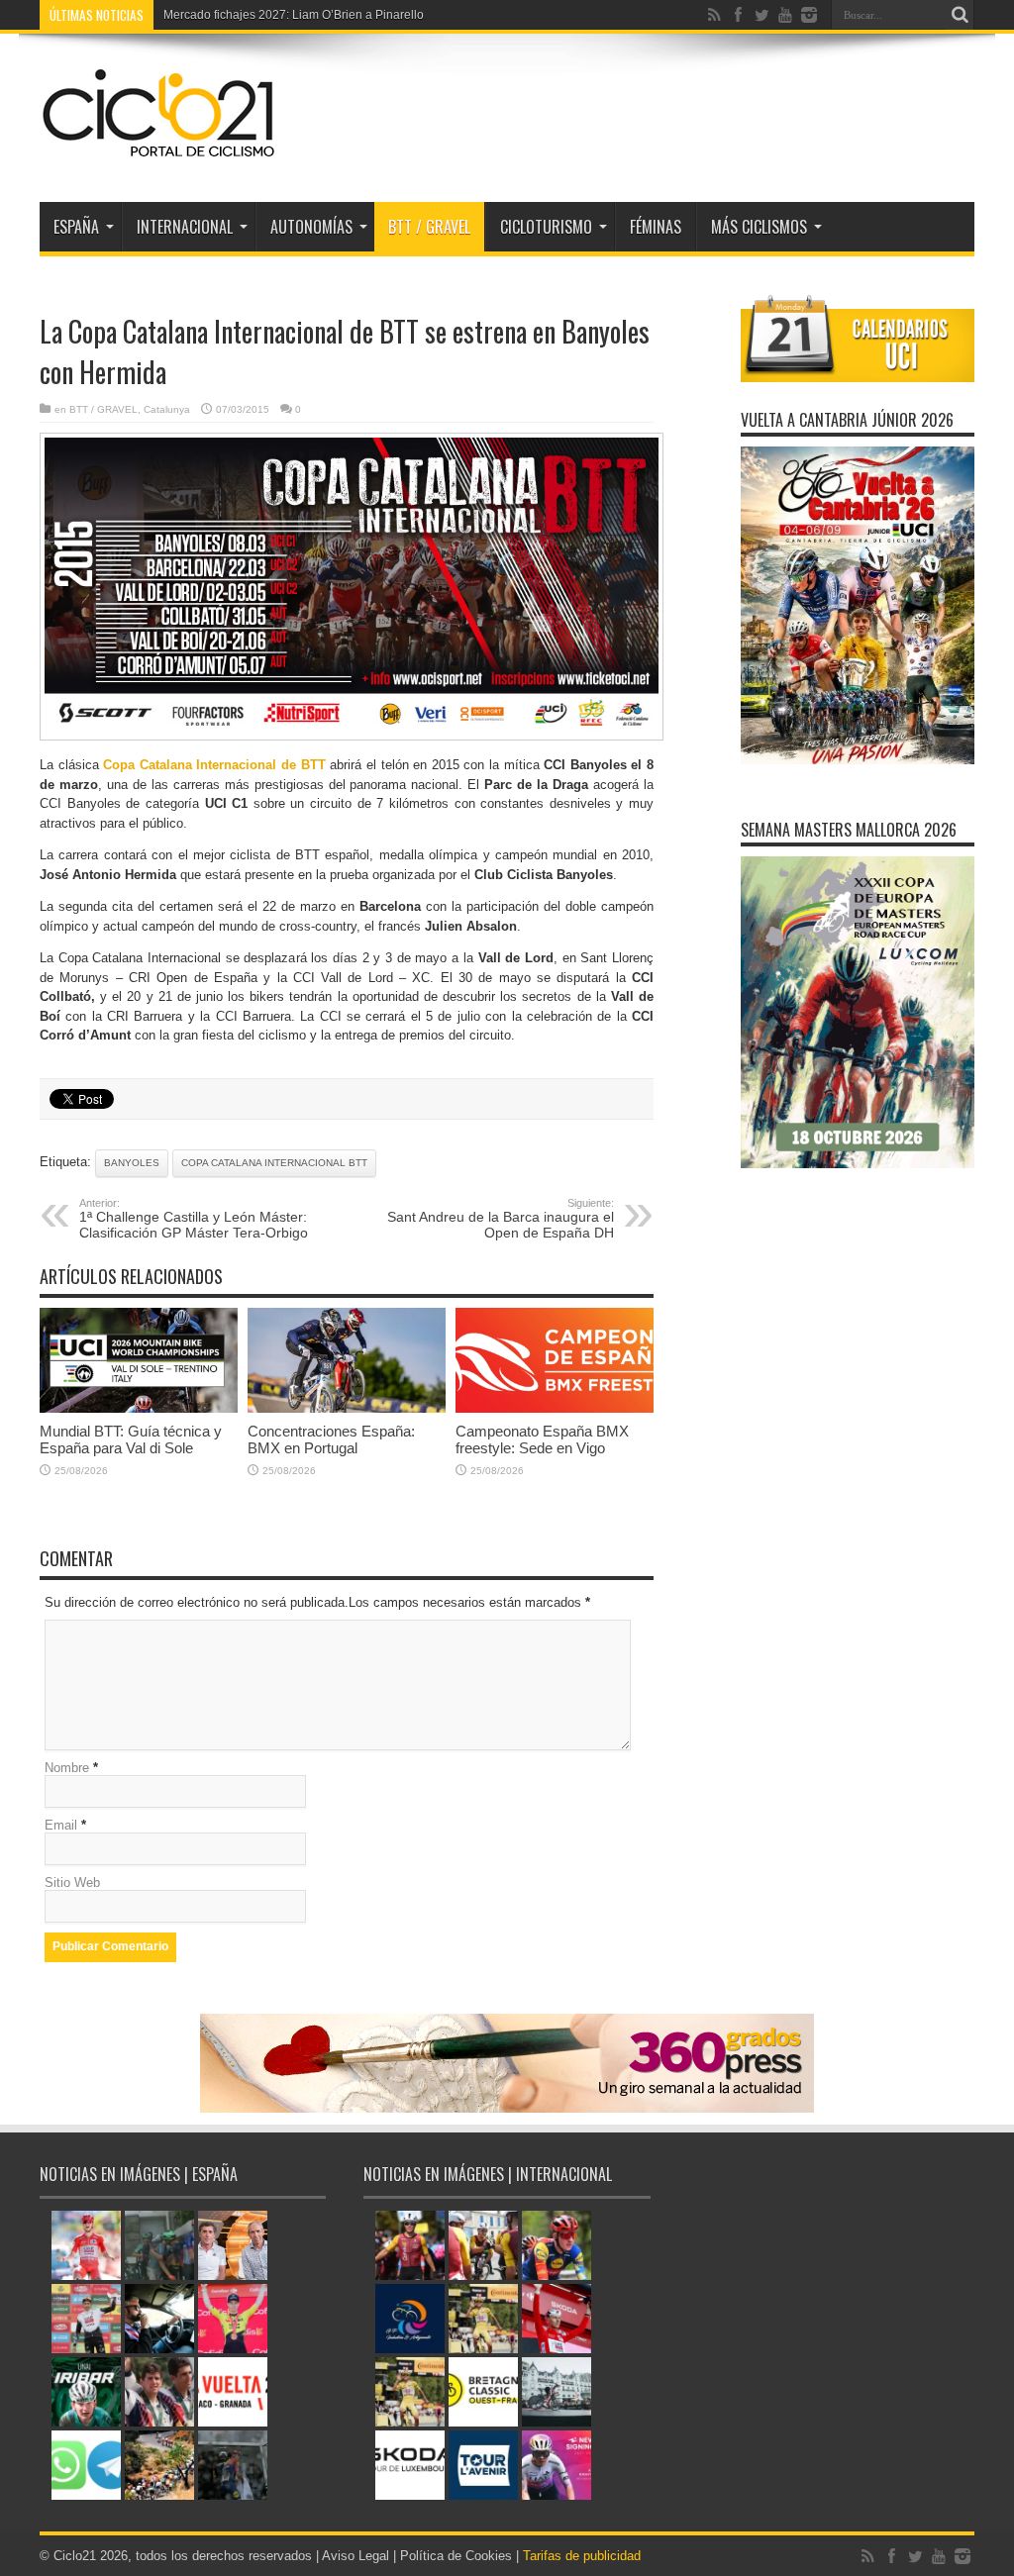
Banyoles (132, 1163)
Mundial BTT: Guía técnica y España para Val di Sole (131, 1439)
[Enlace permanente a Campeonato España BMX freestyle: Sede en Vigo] (555, 1408)
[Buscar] (960, 15)
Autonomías (311, 227)
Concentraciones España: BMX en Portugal (331, 1439)
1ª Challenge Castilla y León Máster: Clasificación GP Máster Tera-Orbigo (194, 1219)
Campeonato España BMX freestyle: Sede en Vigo (542, 1439)
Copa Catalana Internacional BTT (274, 1163)
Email (61, 1825)
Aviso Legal (355, 2556)
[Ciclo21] (159, 152)
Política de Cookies (456, 2556)
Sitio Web (72, 1882)
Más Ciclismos (759, 227)
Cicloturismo (546, 227)
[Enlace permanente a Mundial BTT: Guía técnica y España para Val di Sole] (139, 1408)
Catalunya (167, 409)
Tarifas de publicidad (582, 2556)
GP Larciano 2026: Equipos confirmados (272, 15)
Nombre (67, 1768)
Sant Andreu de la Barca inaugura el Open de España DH (501, 1219)
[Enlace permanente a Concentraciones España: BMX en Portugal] (347, 1408)
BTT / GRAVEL (429, 227)
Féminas (656, 227)
